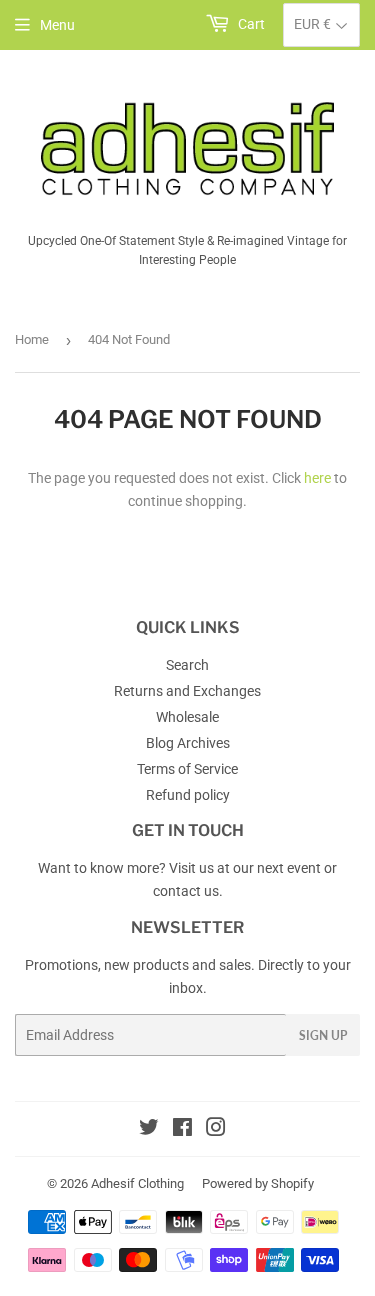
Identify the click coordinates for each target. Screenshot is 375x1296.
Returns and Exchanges (187, 691)
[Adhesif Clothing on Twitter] (149, 1130)
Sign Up (323, 1035)
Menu (57, 25)
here (317, 478)
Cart (250, 24)
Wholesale (187, 717)
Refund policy (188, 795)
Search (187, 665)
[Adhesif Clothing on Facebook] (182, 1130)
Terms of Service (187, 769)
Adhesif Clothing (137, 1183)
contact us (186, 891)
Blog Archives (188, 743)
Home (32, 339)
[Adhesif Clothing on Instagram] (216, 1130)
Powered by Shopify (258, 1183)
